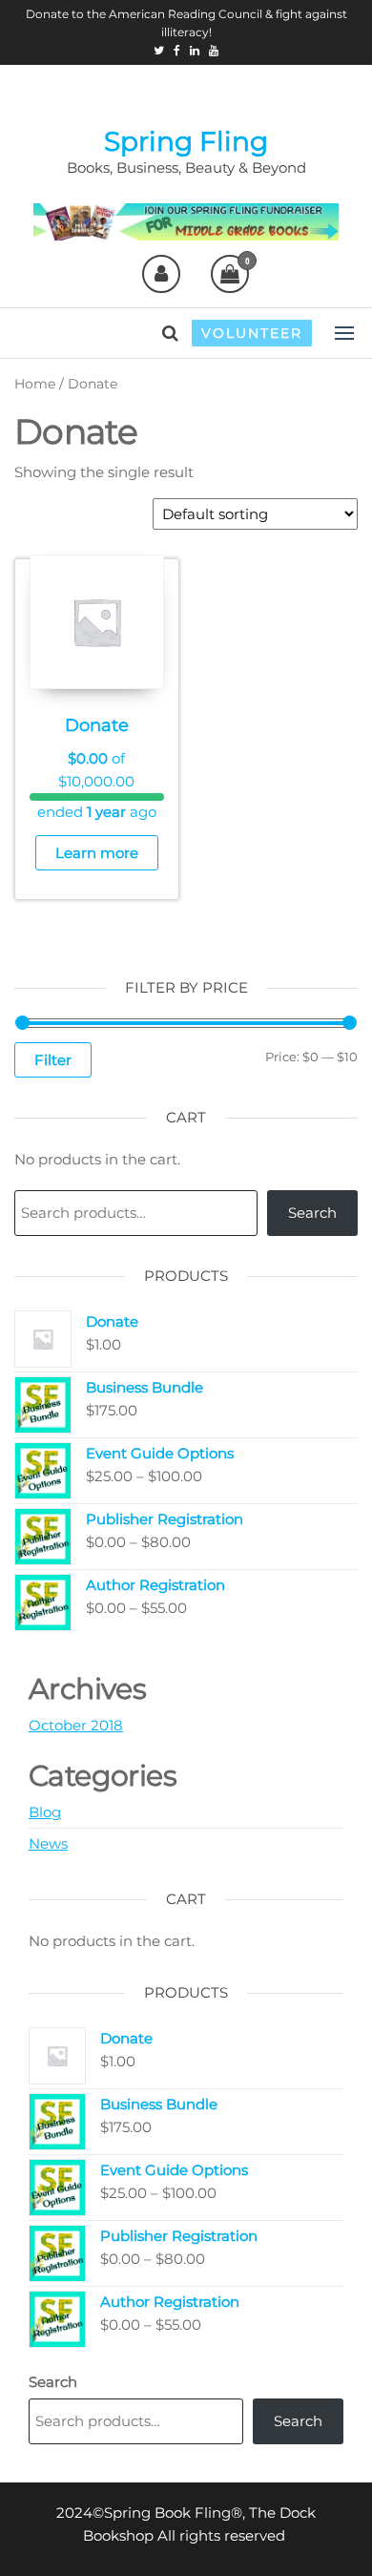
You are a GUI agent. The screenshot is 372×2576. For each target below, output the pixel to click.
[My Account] (161, 274)
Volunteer (252, 333)
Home (35, 384)
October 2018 (76, 1725)
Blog (45, 1812)
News (48, 1843)
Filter (53, 1060)
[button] (344, 333)
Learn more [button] (97, 853)
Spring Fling (186, 141)
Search (312, 1213)
